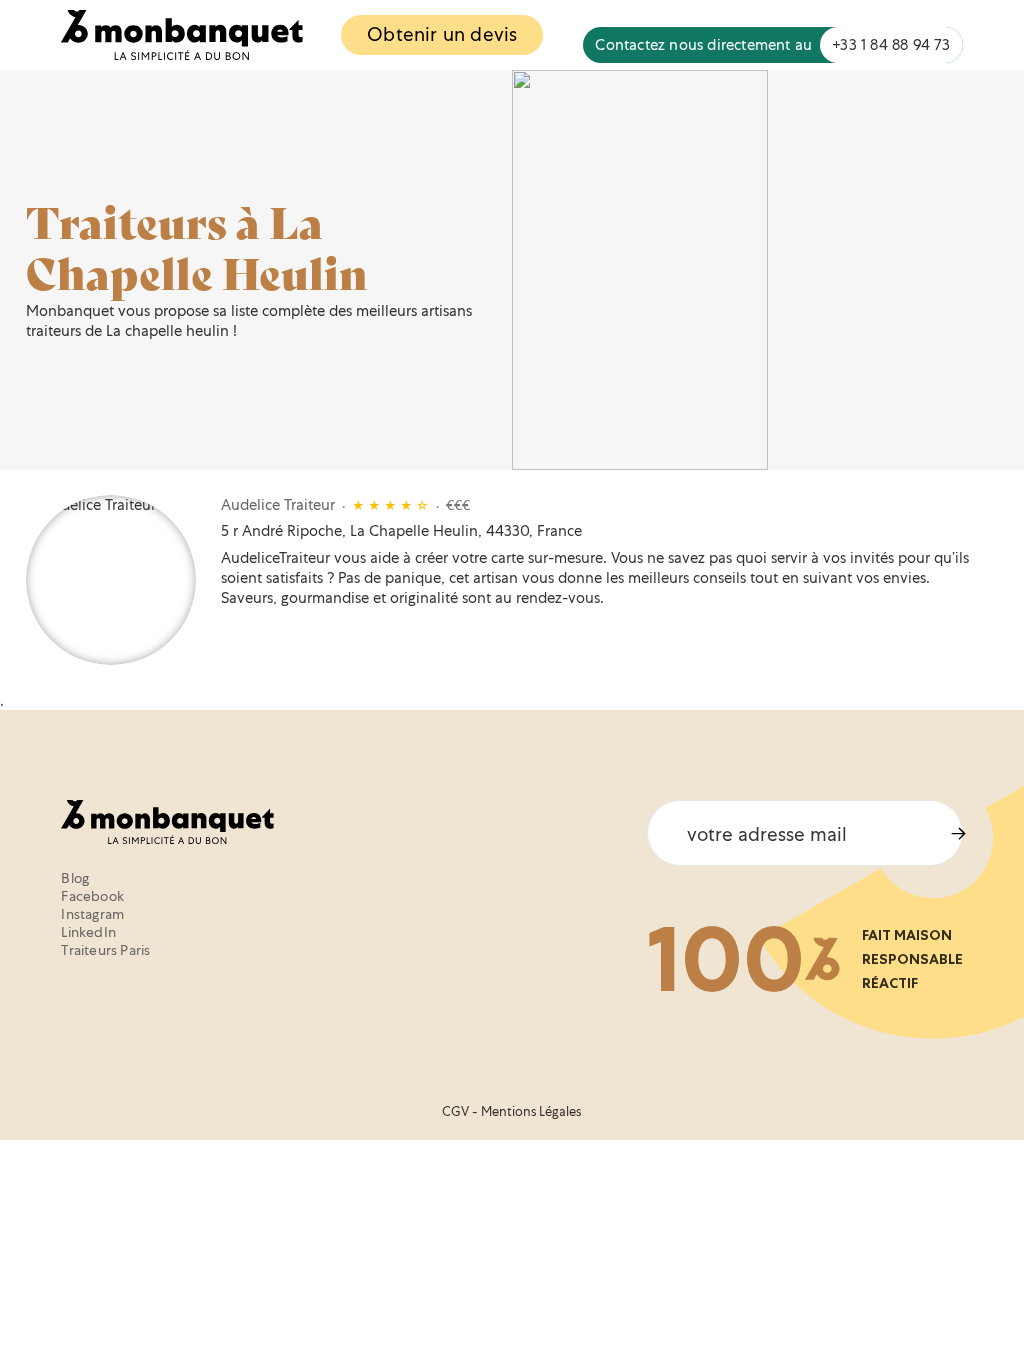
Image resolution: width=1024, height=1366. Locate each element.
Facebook (92, 896)
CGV (455, 1111)
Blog (75, 878)
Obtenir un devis (442, 34)
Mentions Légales (531, 1111)
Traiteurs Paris (105, 950)
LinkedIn (88, 932)
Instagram (92, 914)
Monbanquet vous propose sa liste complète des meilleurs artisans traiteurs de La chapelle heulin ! (249, 321)
